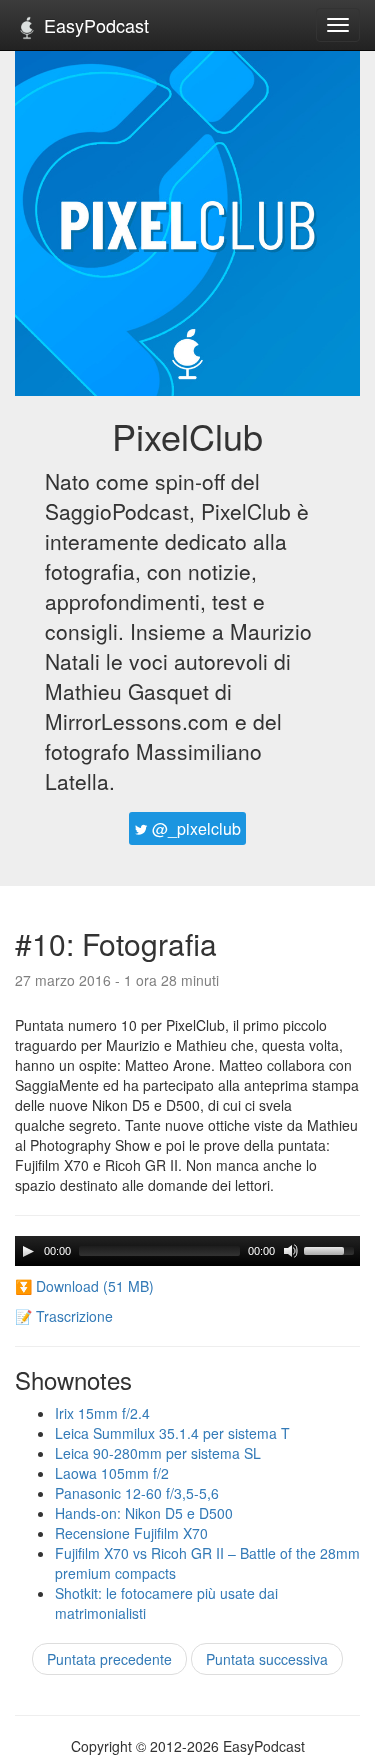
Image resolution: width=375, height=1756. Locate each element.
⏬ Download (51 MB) (84, 1286)
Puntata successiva (267, 1659)
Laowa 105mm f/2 (112, 1473)
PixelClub (187, 435)
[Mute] (291, 1251)
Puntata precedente (109, 1659)
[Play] (28, 1251)
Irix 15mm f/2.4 (102, 1413)
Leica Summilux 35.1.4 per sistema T (172, 1433)
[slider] (332, 1249)
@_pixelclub (194, 828)
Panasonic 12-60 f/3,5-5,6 (137, 1493)
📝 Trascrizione (64, 1316)
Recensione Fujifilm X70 (131, 1533)
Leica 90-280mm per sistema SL (158, 1453)
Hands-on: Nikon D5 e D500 (144, 1513)
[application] (187, 1251)
